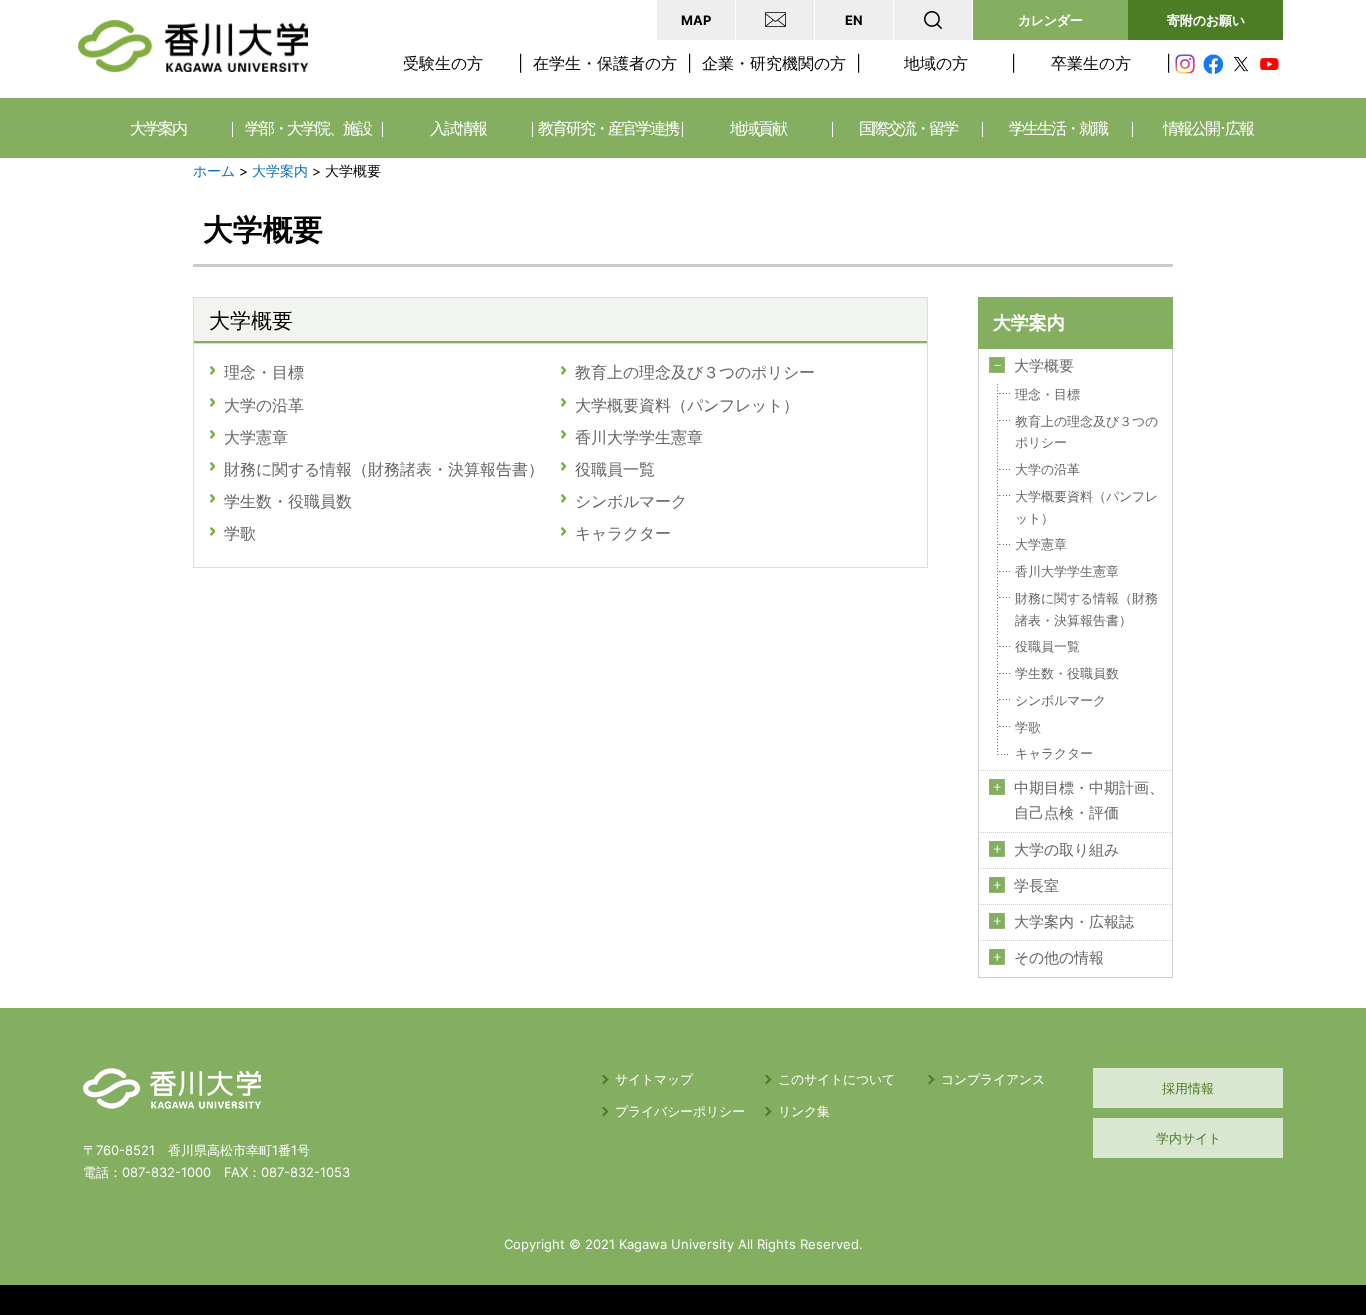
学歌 (240, 533)
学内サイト (1188, 1138)
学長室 (1036, 886)
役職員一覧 (615, 469)
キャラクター (623, 533)
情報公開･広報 (1208, 128)
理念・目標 (264, 372)
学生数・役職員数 (288, 501)
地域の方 (936, 63)
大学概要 (1044, 366)
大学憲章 (256, 437)
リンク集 (804, 1111)
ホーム (214, 171)
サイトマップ (654, 1079)
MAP (696, 20)
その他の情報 (1059, 958)
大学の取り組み (1066, 850)
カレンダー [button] (1050, 20)
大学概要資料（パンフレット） (687, 405)
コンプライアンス (993, 1079)
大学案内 (280, 171)
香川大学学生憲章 (639, 437)
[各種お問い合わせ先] (775, 20)
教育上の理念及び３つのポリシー (703, 372)
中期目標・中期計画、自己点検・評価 (1089, 800)
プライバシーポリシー (680, 1111)
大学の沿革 (264, 405)
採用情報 (1188, 1088)
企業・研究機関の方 (774, 63)
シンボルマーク (631, 501)
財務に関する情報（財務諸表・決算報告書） (384, 469)
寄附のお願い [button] (1206, 20)
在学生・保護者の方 (605, 63)
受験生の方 (443, 63)
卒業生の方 (1091, 63)
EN (854, 20)
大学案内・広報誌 (1074, 922)
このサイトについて (836, 1079)
